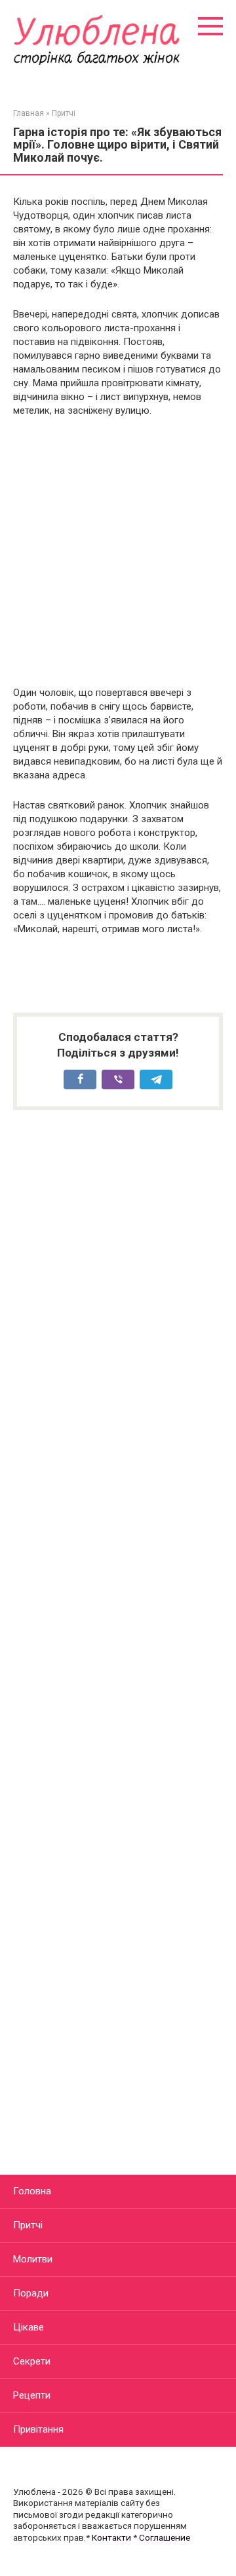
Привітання (38, 2429)
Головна (32, 2191)
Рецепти (32, 2395)
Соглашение (165, 2537)
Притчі (28, 2225)
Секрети (32, 2361)
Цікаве (29, 2327)
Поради (31, 2293)
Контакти (111, 2537)
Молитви (33, 2259)
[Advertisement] (118, 552)
